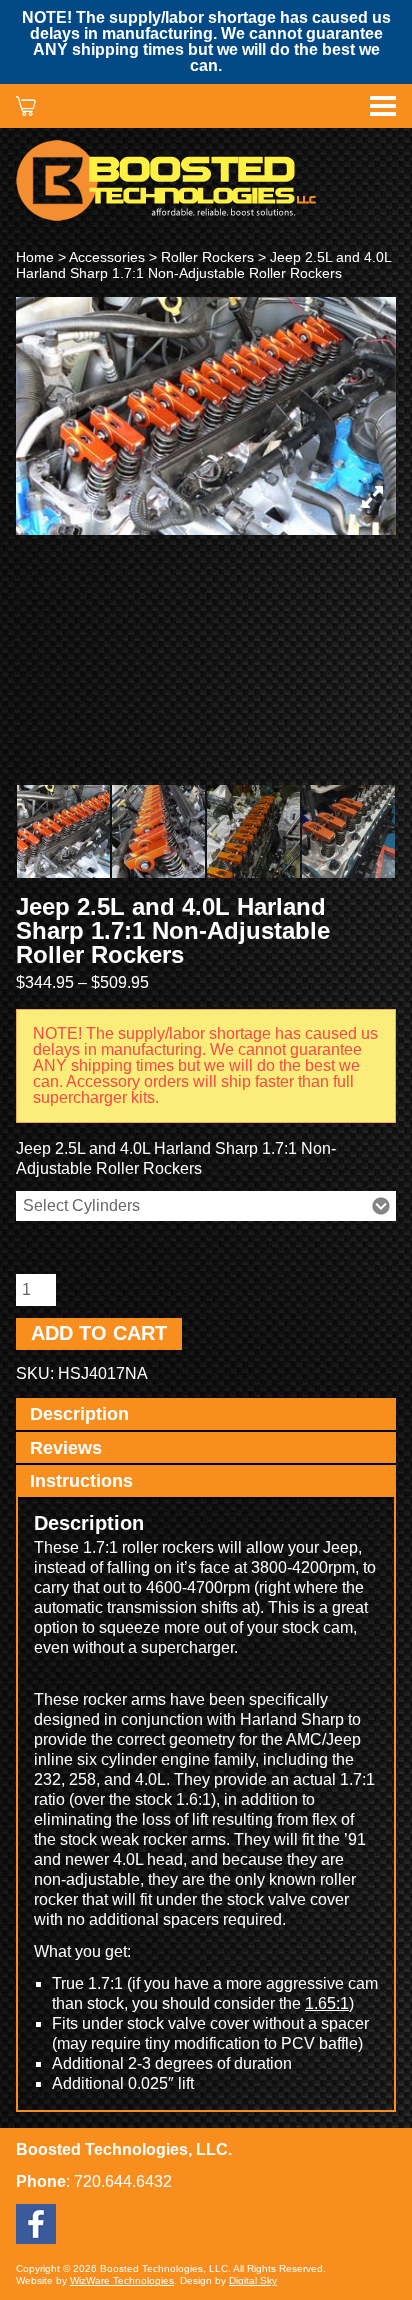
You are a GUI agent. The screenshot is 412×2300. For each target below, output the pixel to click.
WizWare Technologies (122, 2280)
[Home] (206, 180)
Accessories (107, 257)
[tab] (206, 1415)
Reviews (66, 1448)
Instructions (81, 1481)
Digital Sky (253, 2280)
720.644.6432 (123, 2181)
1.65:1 (327, 2003)
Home (35, 257)
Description (79, 1414)
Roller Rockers (207, 257)
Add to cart (99, 1333)
